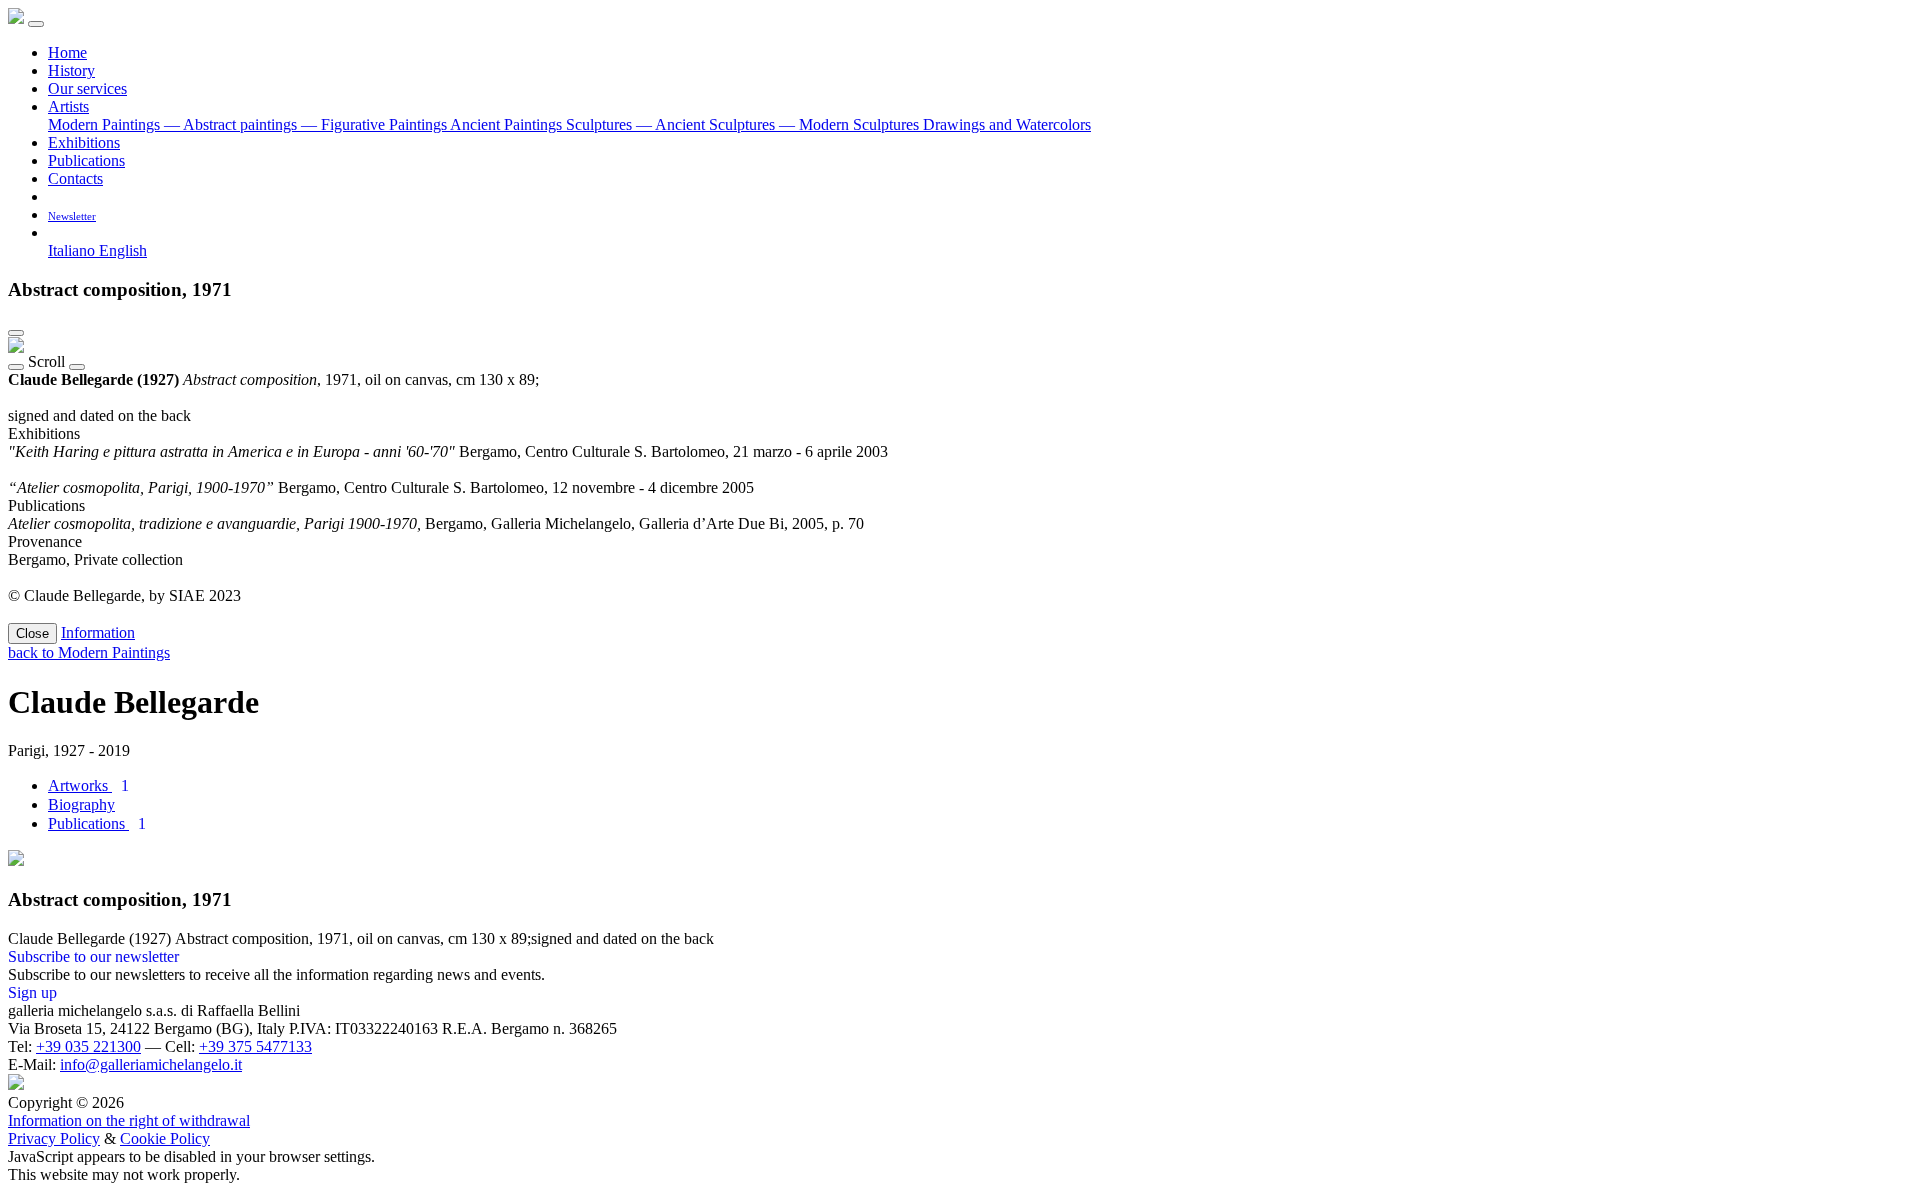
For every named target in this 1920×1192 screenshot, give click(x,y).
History (71, 70)
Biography (81, 804)
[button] (55, 232)
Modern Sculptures (851, 124)
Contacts (75, 178)
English (123, 250)
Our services (87, 88)
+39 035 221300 (88, 1046)
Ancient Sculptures (707, 124)
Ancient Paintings (508, 124)
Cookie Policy (165, 1138)
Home (67, 52)
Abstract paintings (232, 124)
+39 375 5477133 (255, 1046)
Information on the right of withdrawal (129, 1120)
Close (32, 633)
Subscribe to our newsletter (93, 956)
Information (98, 632)
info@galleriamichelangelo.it (151, 1064)
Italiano (73, 250)
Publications (86, 160)
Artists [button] (68, 106)
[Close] (16, 333)
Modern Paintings (106, 124)
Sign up (32, 992)
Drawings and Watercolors (1007, 124)
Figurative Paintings (375, 124)
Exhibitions (84, 142)
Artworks (88, 785)
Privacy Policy (54, 1138)
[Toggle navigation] (36, 24)
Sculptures (601, 124)
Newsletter (72, 216)
